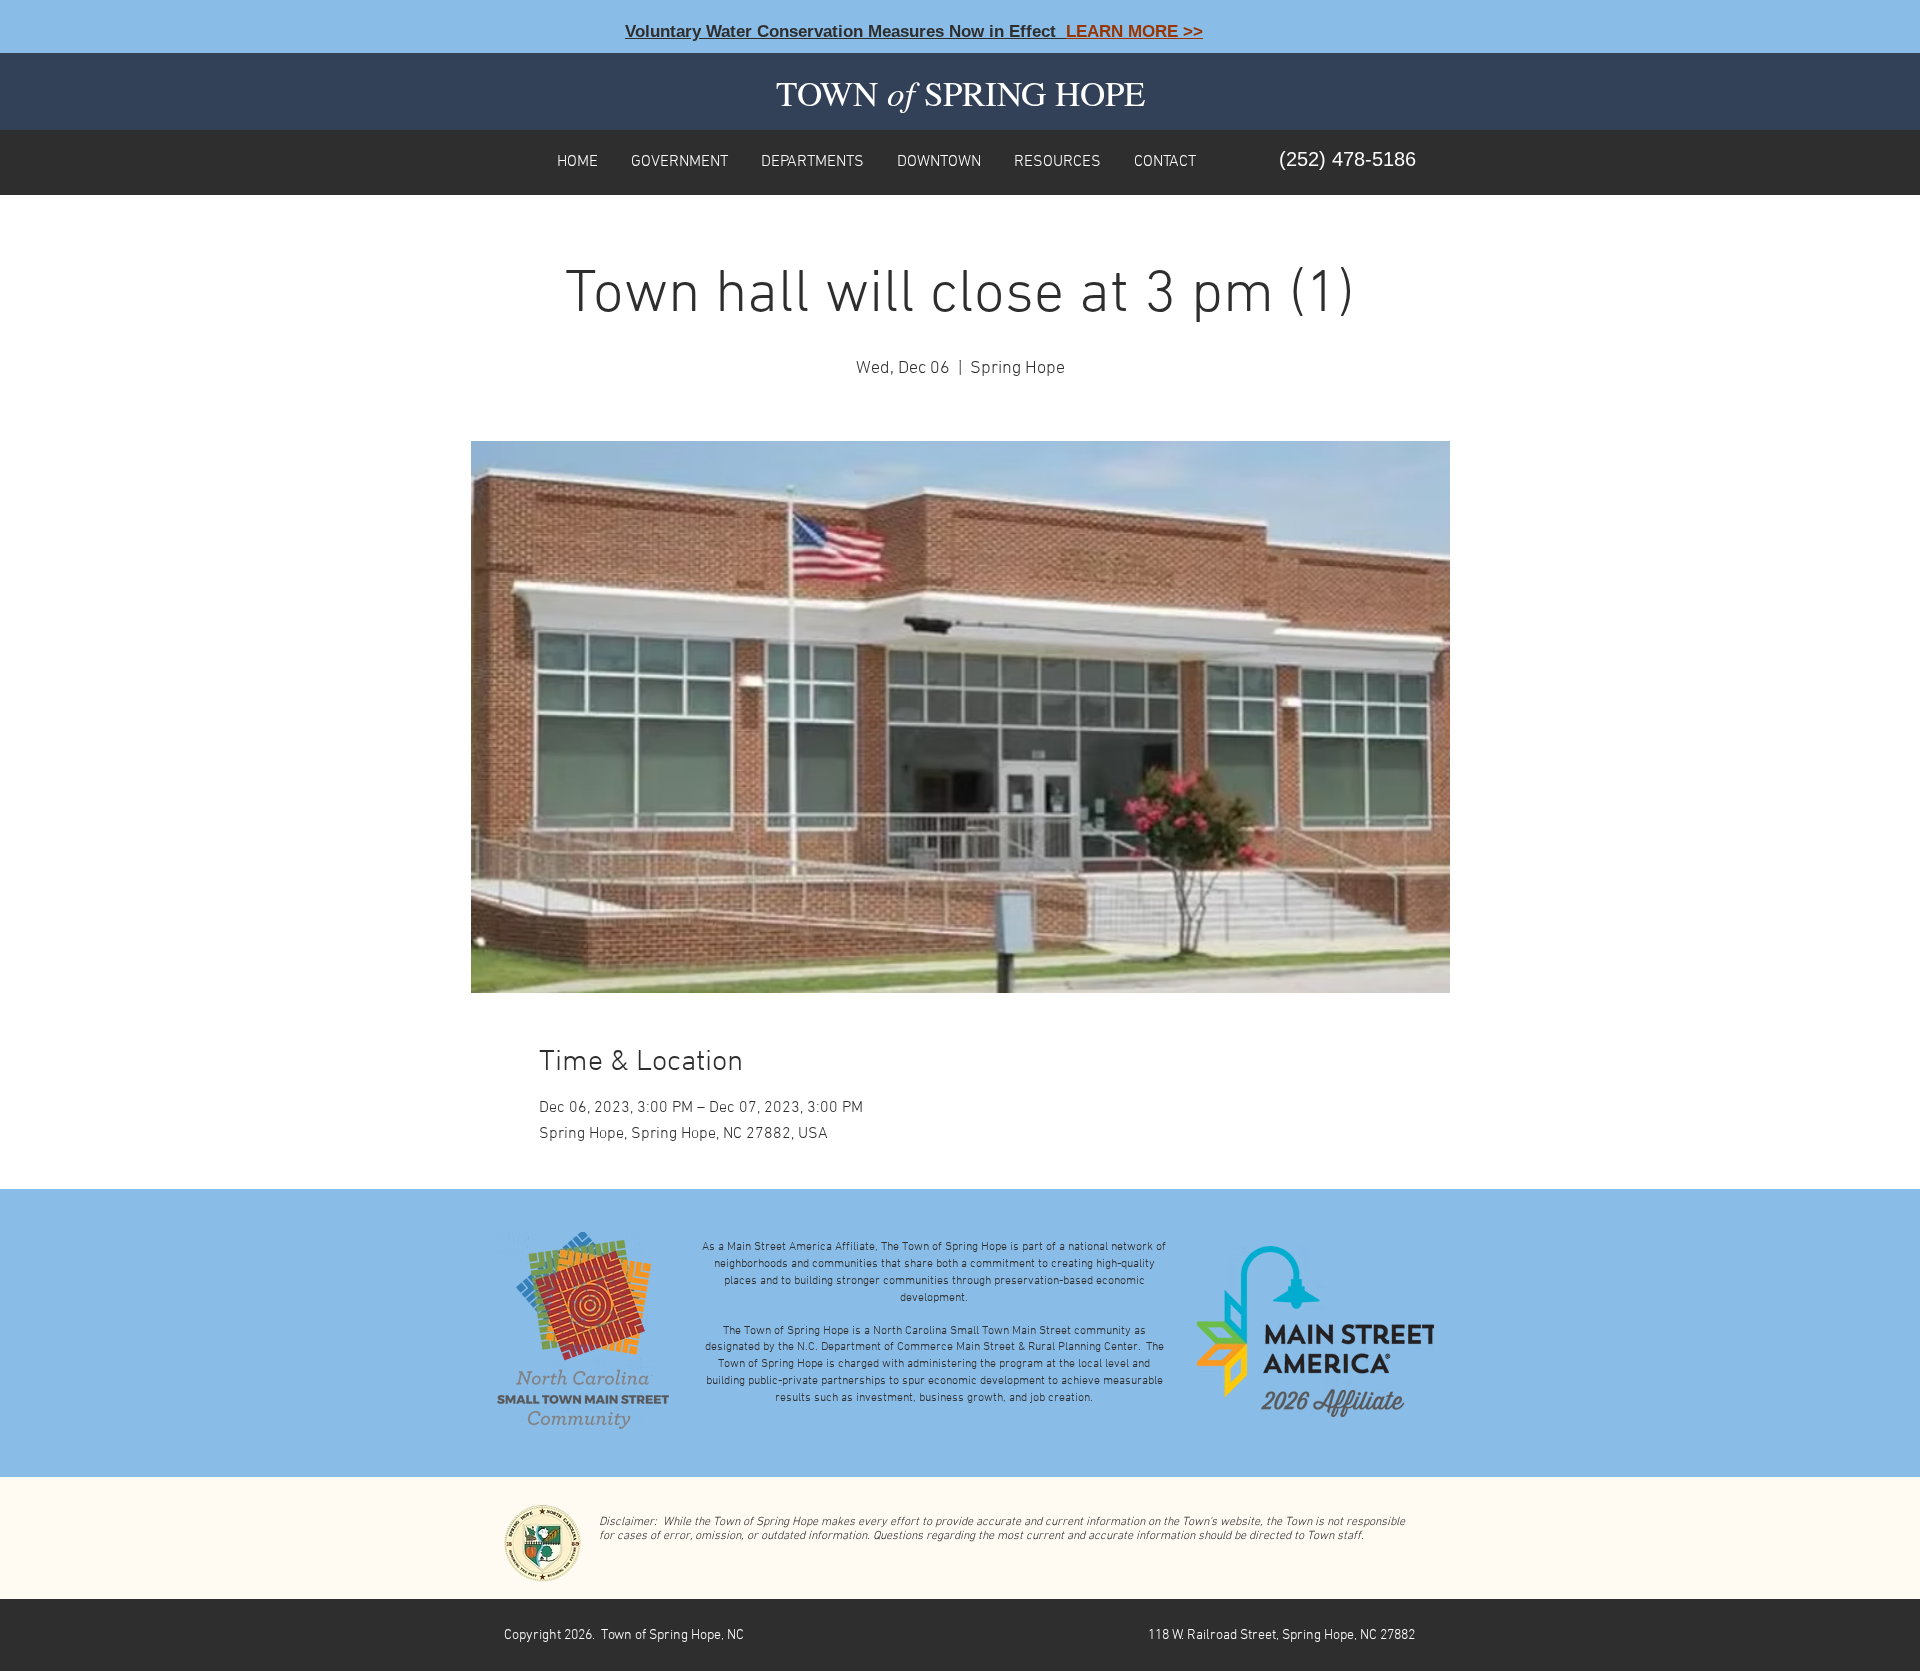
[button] (679, 159)
